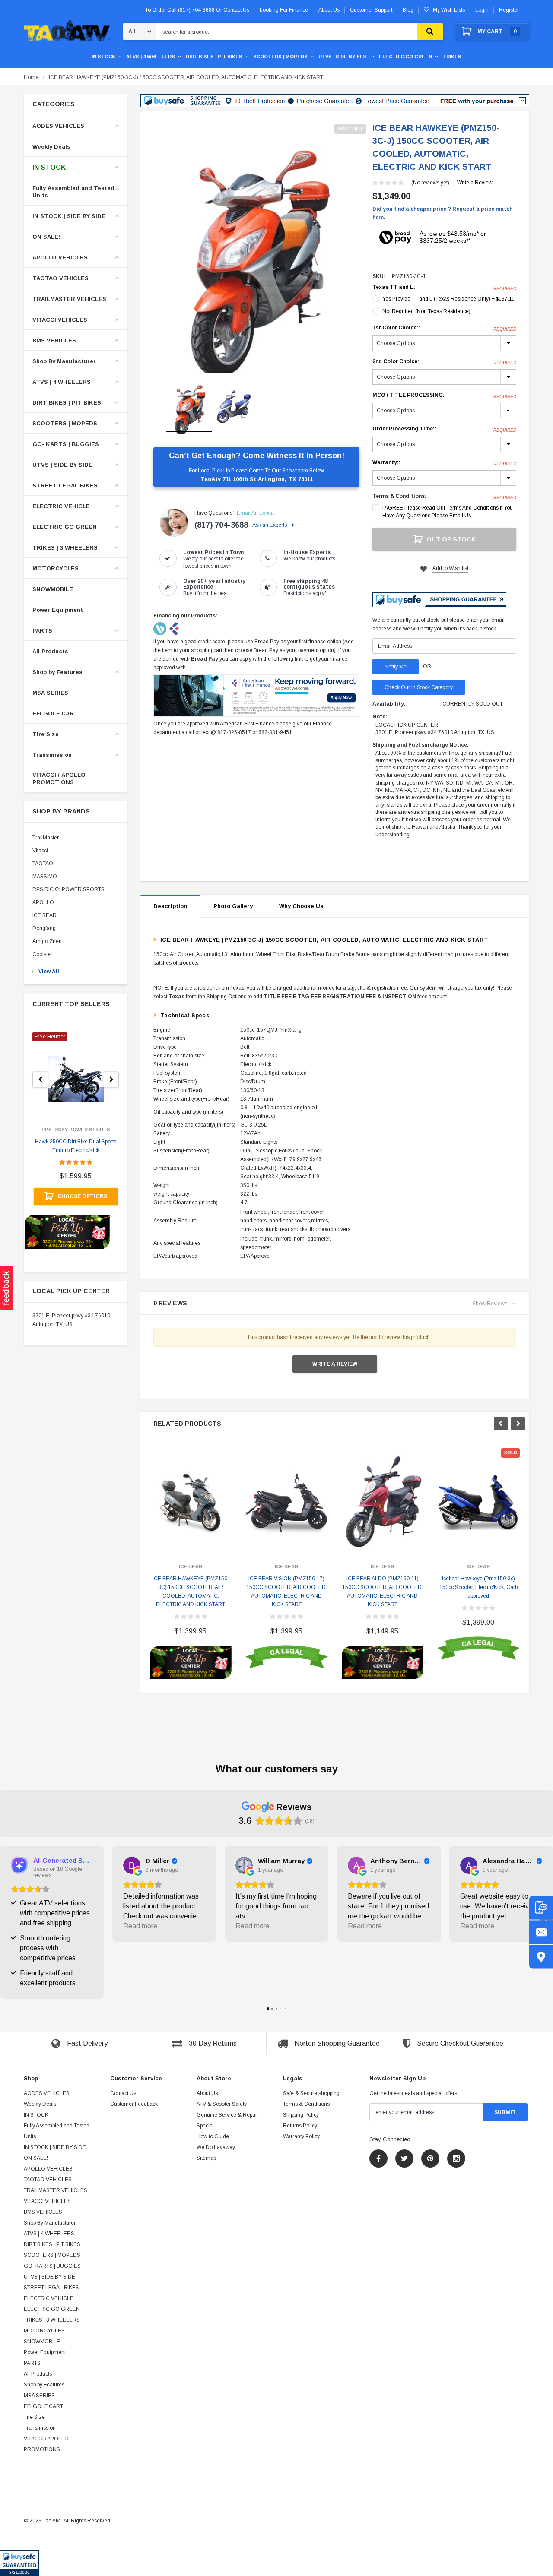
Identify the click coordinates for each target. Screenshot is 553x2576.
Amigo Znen (47, 941)
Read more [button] (140, 1926)
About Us (207, 2093)
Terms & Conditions (306, 2104)
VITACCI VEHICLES (60, 320)
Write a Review (475, 183)
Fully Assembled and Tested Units (73, 192)
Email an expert (255, 513)
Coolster (42, 954)
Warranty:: (444, 463)
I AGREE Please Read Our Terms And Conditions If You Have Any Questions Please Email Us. (448, 512)
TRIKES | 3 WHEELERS (65, 548)
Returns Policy (300, 2126)
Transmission (52, 755)
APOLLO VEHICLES (60, 258)
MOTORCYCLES (56, 568)
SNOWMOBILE (53, 589)
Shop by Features (57, 672)
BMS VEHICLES (54, 340)
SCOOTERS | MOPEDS (280, 57)
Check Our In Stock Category (419, 687)
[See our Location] (541, 1957)
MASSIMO (45, 877)
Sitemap (206, 2158)
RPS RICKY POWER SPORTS (68, 889)
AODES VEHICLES (58, 126)
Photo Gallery (233, 906)
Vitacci (40, 851)
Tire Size (46, 734)
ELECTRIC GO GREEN (405, 57)
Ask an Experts (270, 525)
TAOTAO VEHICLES (60, 278)
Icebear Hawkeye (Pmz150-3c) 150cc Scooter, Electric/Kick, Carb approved (478, 1587)
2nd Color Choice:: (444, 362)
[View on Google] (132, 1865)
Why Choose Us (301, 906)
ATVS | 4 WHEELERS (151, 57)
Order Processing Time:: (444, 429)
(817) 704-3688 (221, 525)
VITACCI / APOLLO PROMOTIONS (59, 778)
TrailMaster (46, 838)
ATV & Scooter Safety (222, 2104)
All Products (50, 651)
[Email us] (541, 1932)
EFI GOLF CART (55, 714)
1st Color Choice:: (444, 328)
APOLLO (43, 902)
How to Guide (213, 2136)
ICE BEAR (44, 915)
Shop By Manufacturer (64, 361)
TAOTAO (43, 864)
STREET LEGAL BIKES (65, 486)
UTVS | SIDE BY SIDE (343, 57)
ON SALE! (46, 237)
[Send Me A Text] (541, 1907)
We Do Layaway (216, 2147)
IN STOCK (103, 57)
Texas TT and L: (444, 288)
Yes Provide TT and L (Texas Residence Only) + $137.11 (448, 299)
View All (49, 972)
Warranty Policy (301, 2136)
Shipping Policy (301, 2115)
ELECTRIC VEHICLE (61, 506)
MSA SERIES (50, 693)
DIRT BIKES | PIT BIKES (214, 57)
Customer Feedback (134, 2104)
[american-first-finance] (174, 628)
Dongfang (44, 928)
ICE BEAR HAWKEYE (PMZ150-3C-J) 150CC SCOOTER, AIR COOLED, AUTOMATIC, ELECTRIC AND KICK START (186, 77)
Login (482, 10)
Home (31, 77)
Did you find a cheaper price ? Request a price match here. (442, 213)
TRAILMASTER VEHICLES (69, 299)
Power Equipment (58, 610)
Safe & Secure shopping (311, 2093)
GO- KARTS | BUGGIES (66, 444)
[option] (256, 249)
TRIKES (452, 57)
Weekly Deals (51, 147)
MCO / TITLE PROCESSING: (444, 396)
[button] (19, 2563)
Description (170, 906)
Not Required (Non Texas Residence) (426, 311)
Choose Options (82, 1196)
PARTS (42, 631)
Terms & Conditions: (399, 496)
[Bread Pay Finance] (160, 628)
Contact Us (123, 2093)
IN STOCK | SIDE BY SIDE (69, 216)
